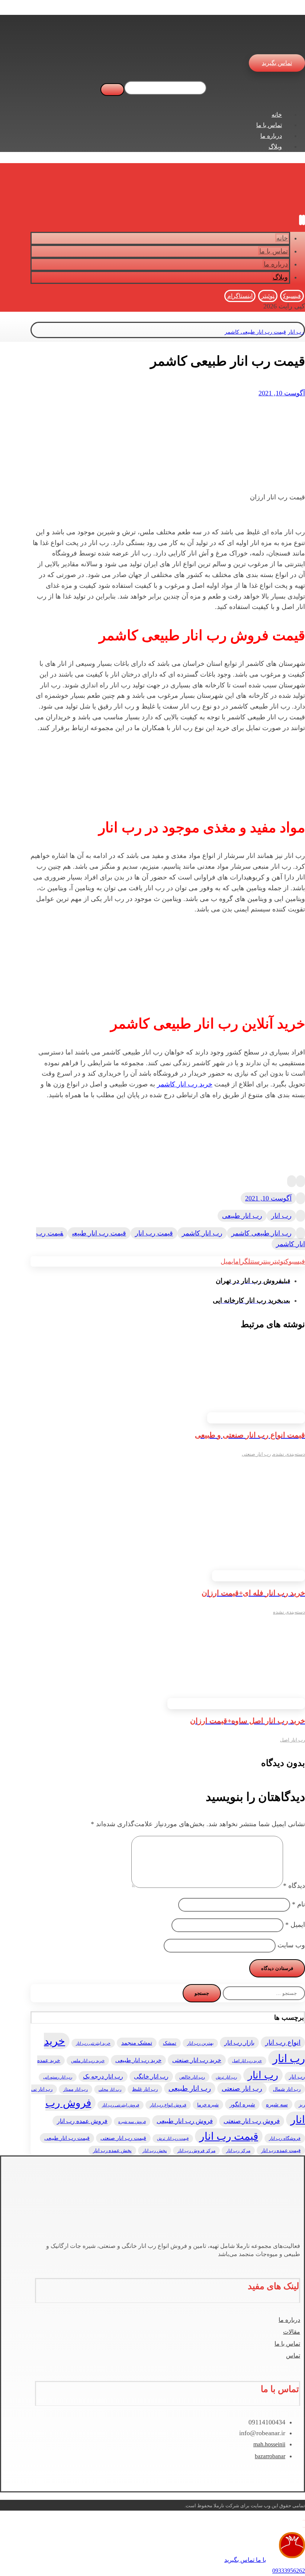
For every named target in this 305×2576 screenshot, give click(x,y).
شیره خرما (208, 2105)
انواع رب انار (283, 2042)
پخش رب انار (155, 2151)
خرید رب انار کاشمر (185, 1084)
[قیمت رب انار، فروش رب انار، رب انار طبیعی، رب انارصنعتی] (291, 41)
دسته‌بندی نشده (289, 1454)
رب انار (281, 1216)
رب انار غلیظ (145, 2089)
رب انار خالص (192, 2077)
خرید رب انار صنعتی (197, 2060)
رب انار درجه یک (103, 2076)
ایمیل (295, 1925)
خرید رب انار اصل (247, 2061)
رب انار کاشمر (202, 1233)
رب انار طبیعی (242, 1216)
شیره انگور (242, 2104)
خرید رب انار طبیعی (138, 2060)
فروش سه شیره (132, 2122)
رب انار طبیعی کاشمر (261, 1233)
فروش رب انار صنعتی (252, 2121)
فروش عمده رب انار (82, 2121)
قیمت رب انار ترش (173, 2138)
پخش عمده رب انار (112, 2151)
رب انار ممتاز (76, 2089)
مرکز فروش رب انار (196, 2151)
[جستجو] (112, 90)
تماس (293, 2355)
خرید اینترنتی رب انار (93, 2043)
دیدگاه (294, 1886)
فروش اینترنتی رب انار (121, 2105)
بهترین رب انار (200, 2043)
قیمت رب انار (154, 1233)
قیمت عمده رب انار (281, 2150)
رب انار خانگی (151, 2076)
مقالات (292, 2332)
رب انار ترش (226, 2077)
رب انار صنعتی (256, 1454)
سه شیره (277, 2104)
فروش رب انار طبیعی (185, 2121)
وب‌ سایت (291, 1945)
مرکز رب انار (238, 2151)
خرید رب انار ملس (88, 2061)
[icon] (301, 1181)
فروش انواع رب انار (168, 2105)
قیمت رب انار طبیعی (99, 1233)
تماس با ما (287, 2344)
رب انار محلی (110, 2089)
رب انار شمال (287, 2089)
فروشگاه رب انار (285, 2138)
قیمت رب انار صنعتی (123, 2138)
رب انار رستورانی (58, 2077)
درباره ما (289, 2320)
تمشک (170, 2043)
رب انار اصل (293, 1740)
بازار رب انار (239, 2043)
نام (298, 1904)
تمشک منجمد (137, 2043)
